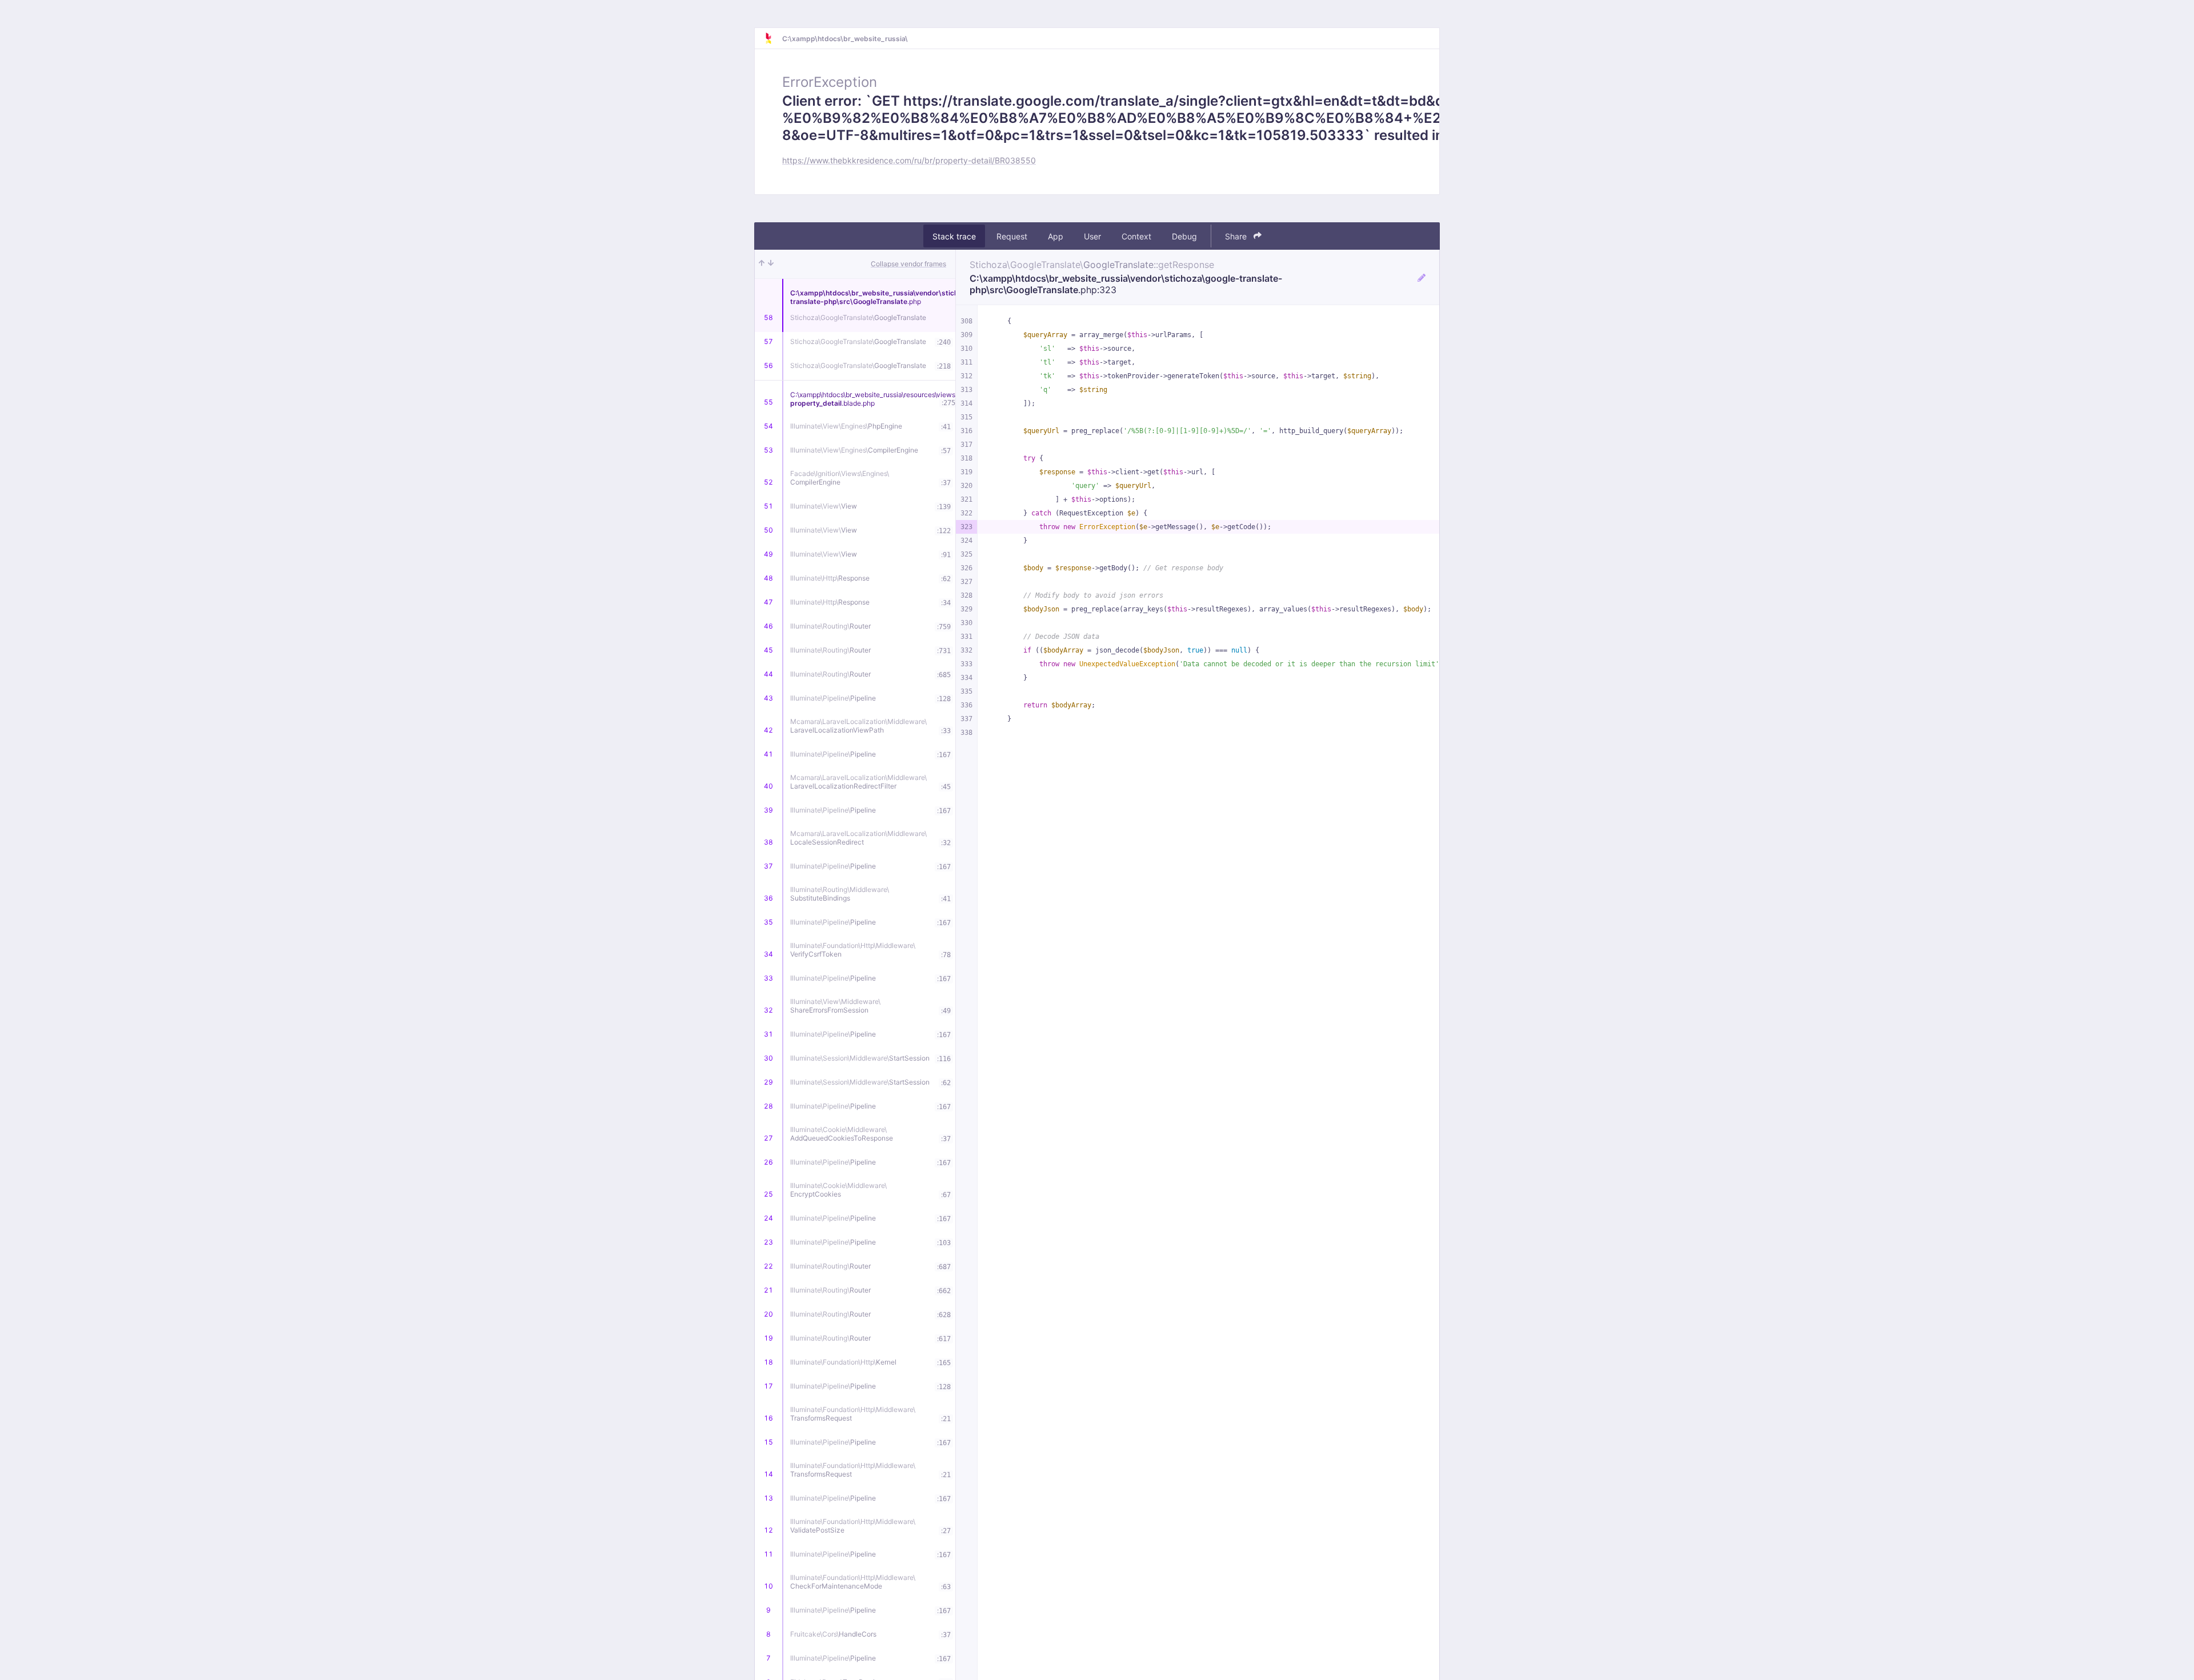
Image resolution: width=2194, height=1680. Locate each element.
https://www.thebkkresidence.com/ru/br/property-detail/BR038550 (909, 160)
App (1056, 236)
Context (1136, 236)
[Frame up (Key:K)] (762, 264)
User (1092, 236)
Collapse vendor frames (908, 264)
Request (1012, 236)
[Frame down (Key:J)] (771, 264)
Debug (1184, 236)
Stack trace (954, 236)
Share (1237, 236)
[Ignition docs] (773, 38)
